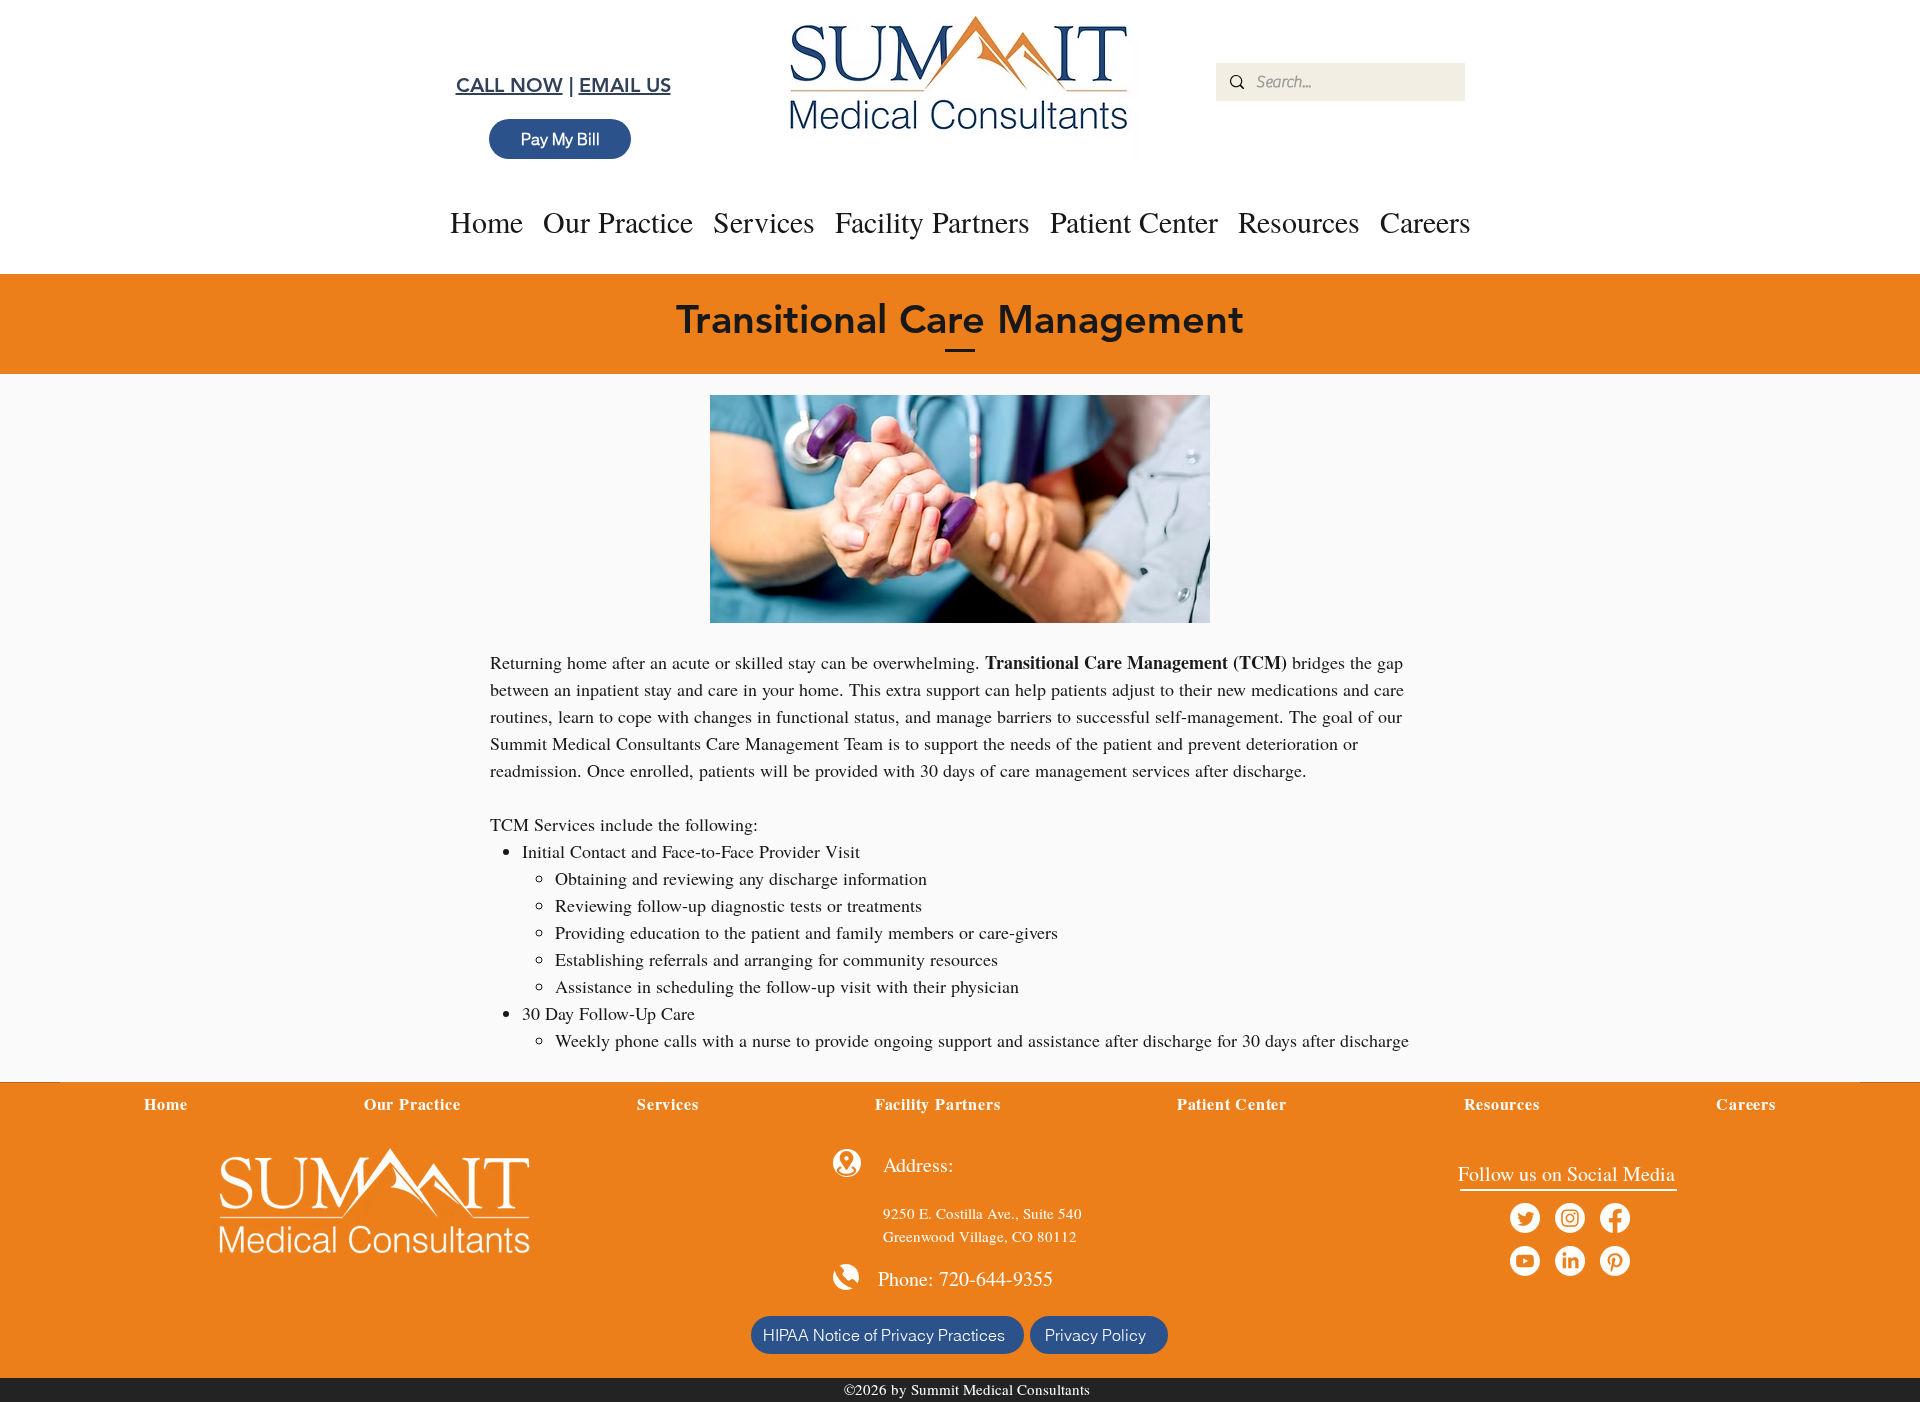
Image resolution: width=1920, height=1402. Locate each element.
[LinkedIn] (1570, 1261)
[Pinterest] (1615, 1261)
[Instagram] (1570, 1218)
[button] (764, 221)
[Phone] (846, 1277)
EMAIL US (625, 85)
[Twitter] (1525, 1218)
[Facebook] (1615, 1218)
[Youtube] (1525, 1261)
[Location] (847, 1163)
